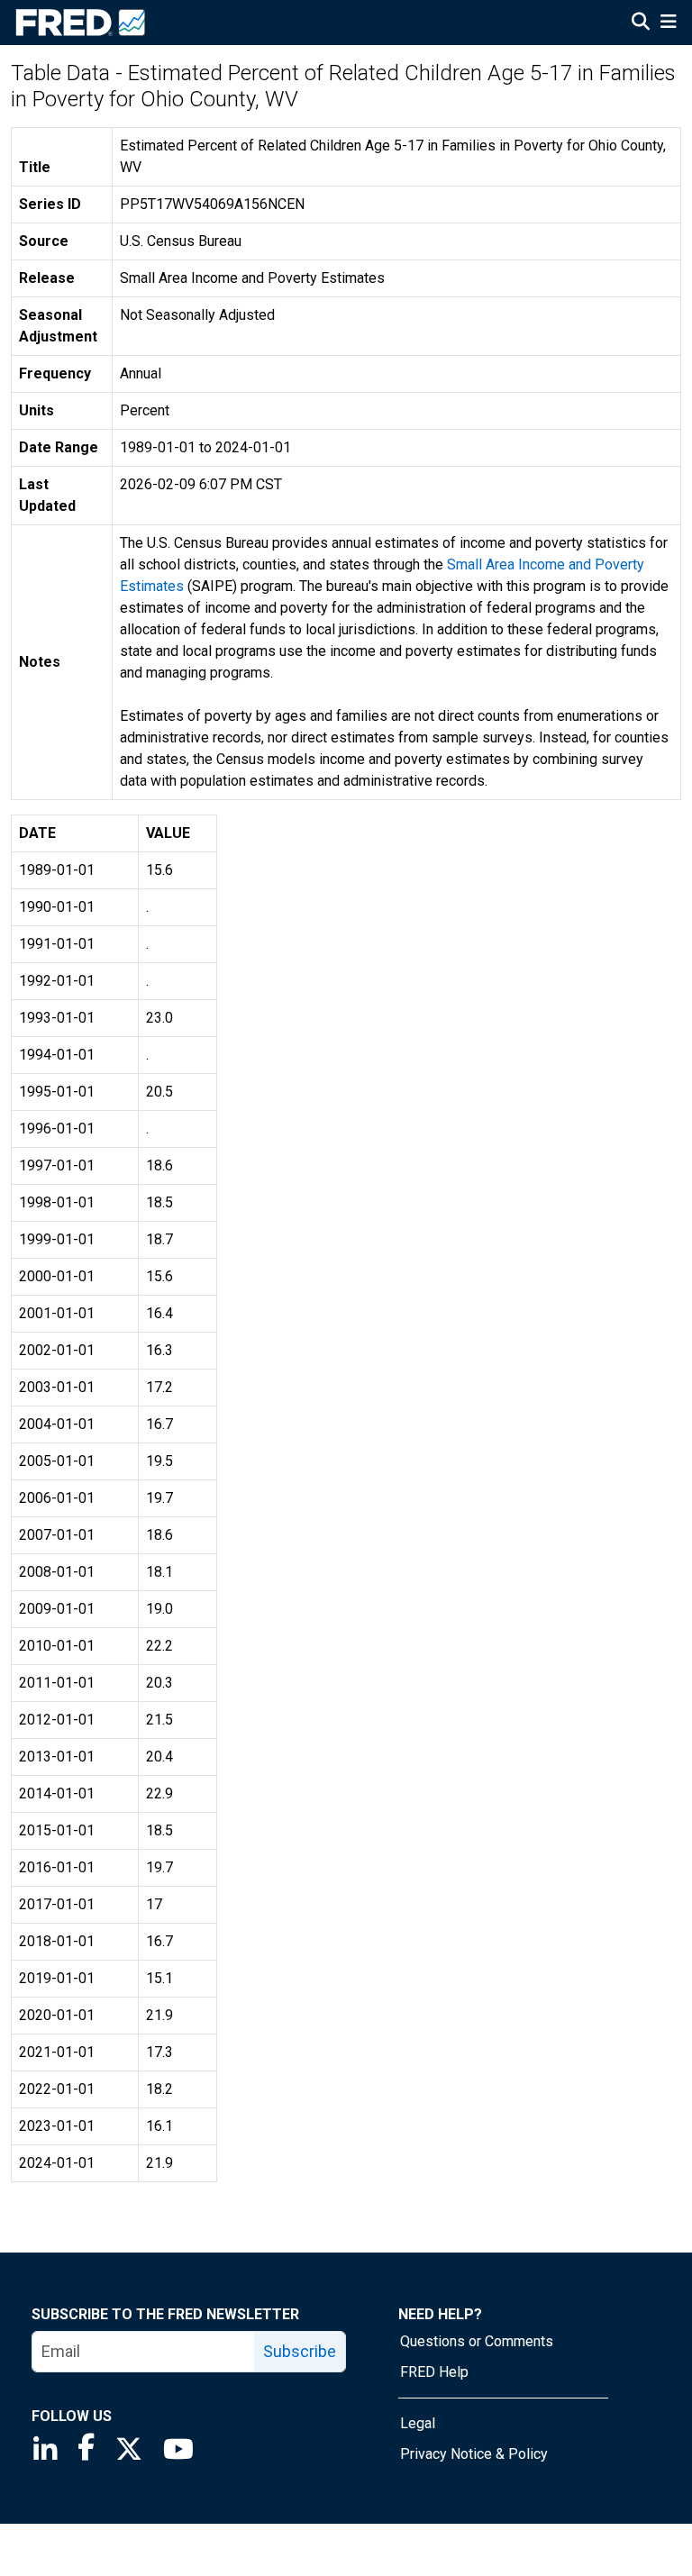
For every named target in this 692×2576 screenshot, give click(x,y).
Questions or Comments (477, 2341)
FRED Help (434, 2372)
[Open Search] (641, 23)
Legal (418, 2423)
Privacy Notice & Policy (474, 2454)
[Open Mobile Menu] (668, 23)
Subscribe (300, 2351)
